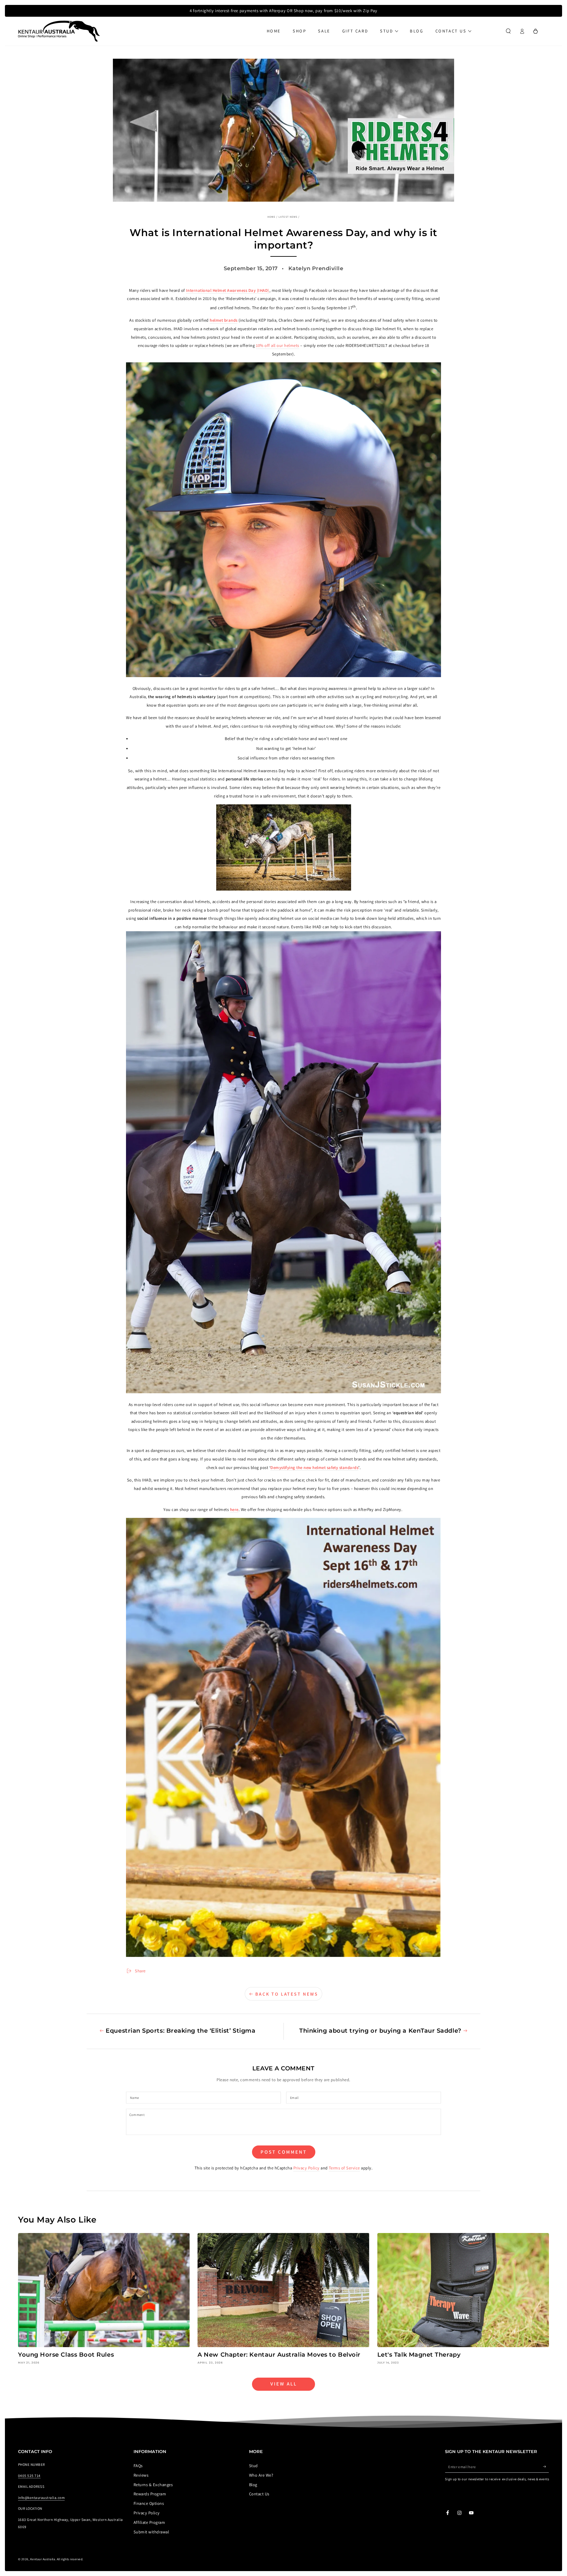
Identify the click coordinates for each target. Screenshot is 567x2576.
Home (271, 217)
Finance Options (149, 2503)
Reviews (141, 2475)
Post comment (284, 2152)
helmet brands (223, 320)
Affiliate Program (149, 2522)
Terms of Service (344, 2168)
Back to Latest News (287, 1994)
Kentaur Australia (43, 2559)
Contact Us (259, 2494)
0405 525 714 (29, 2476)
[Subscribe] (546, 2467)
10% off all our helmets (278, 345)
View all (284, 2384)
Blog (253, 2485)
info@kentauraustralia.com (41, 2498)
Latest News (288, 217)
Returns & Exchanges (153, 2485)
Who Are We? (261, 2475)
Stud (253, 2466)
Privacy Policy (306, 2168)
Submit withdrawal (151, 2532)
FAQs (138, 2466)
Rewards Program (150, 2494)
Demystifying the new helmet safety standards (314, 1468)
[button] (508, 31)
